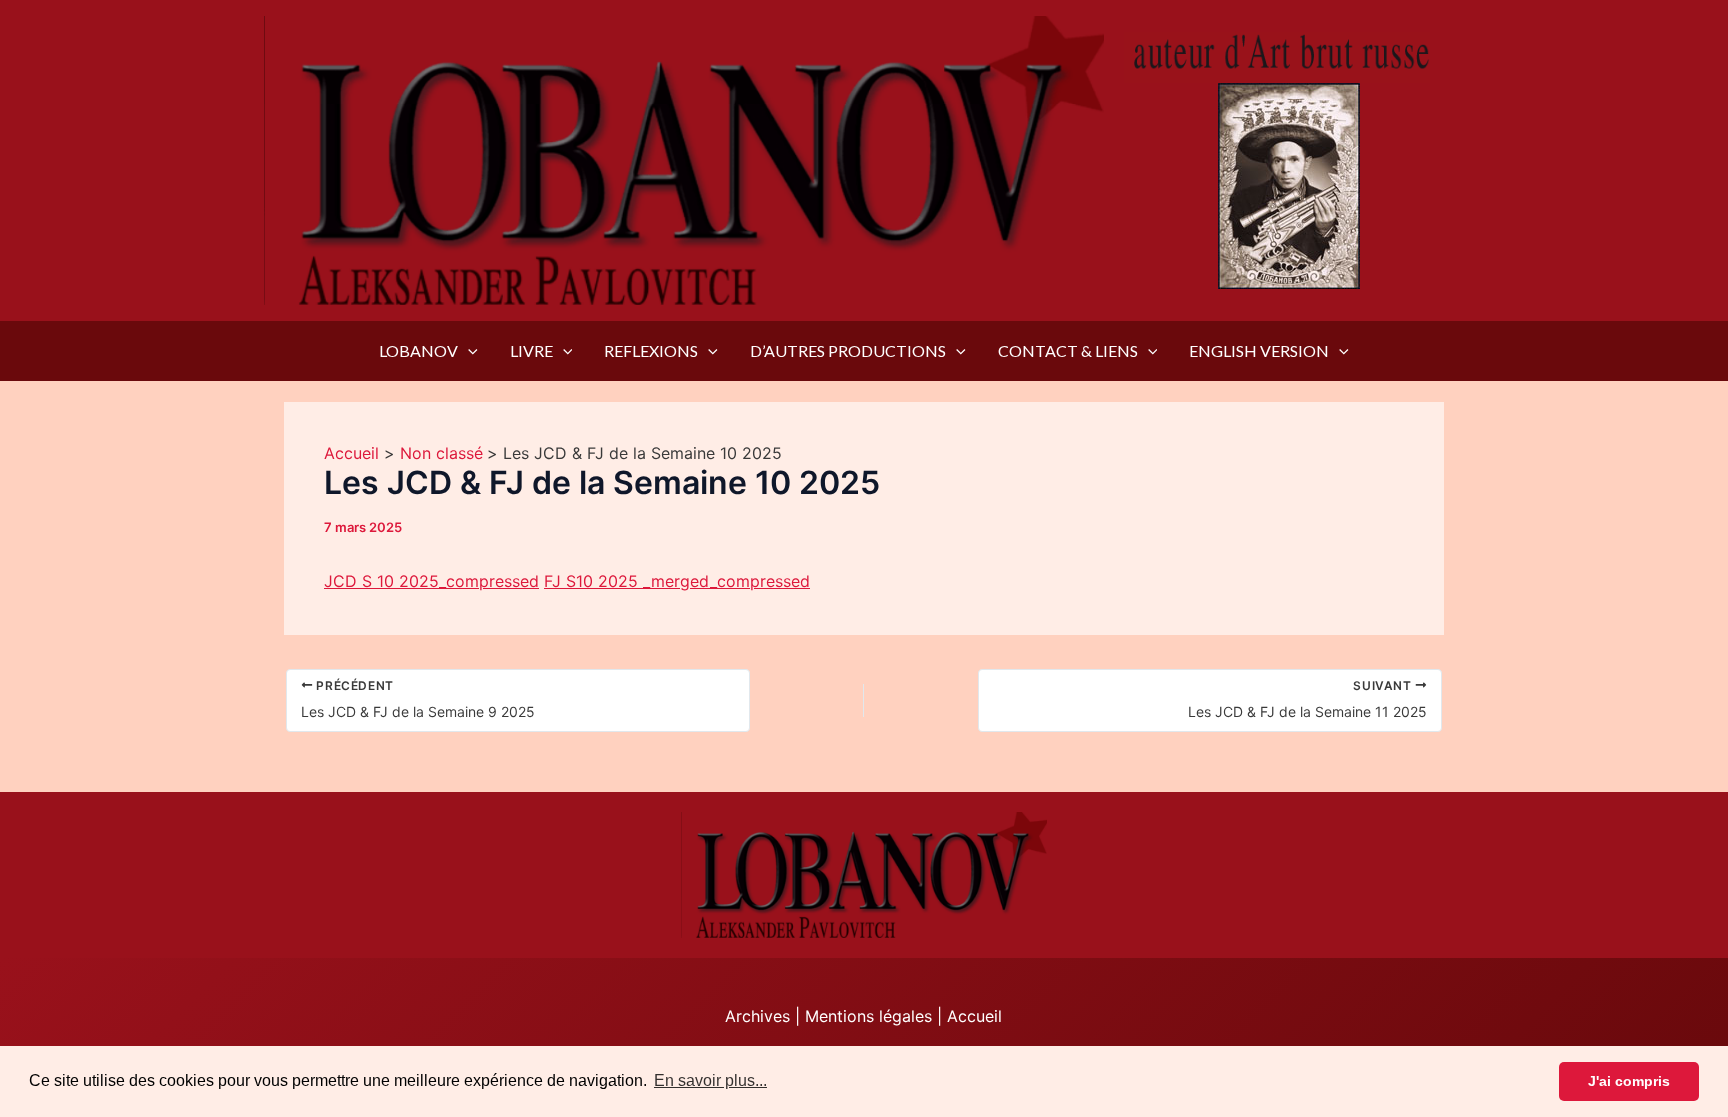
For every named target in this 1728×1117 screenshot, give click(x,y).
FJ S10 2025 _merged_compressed (677, 581)
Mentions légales (868, 1016)
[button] (468, 351)
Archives (757, 1016)
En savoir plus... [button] (710, 1080)
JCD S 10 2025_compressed (431, 581)
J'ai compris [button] (1629, 1081)
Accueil (974, 1016)
